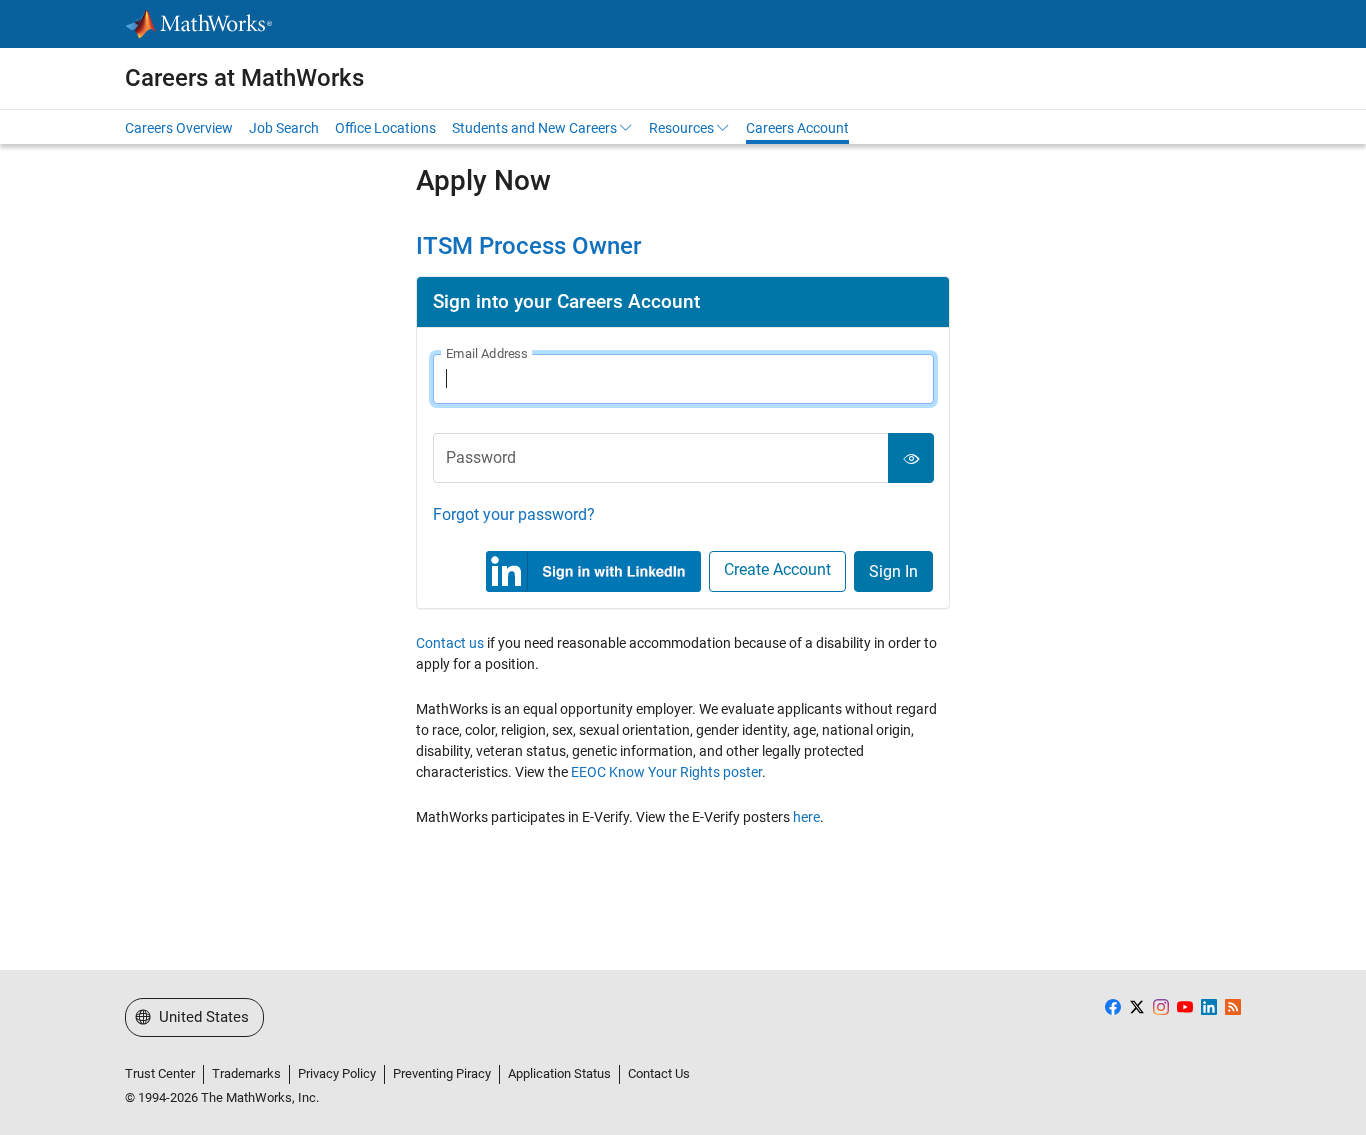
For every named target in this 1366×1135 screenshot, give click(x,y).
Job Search (284, 128)
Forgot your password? (514, 514)
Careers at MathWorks (244, 78)
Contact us (450, 643)
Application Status (559, 1073)
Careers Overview (179, 128)
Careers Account (797, 128)
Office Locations (385, 128)
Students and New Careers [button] (534, 128)
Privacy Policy (337, 1073)
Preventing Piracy (442, 1073)
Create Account (777, 569)
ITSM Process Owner (528, 246)
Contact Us (659, 1073)
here (806, 817)
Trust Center (160, 1073)
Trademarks (246, 1073)
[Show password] (911, 458)
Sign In (893, 571)
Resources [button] (681, 128)
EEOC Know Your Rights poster (666, 772)
